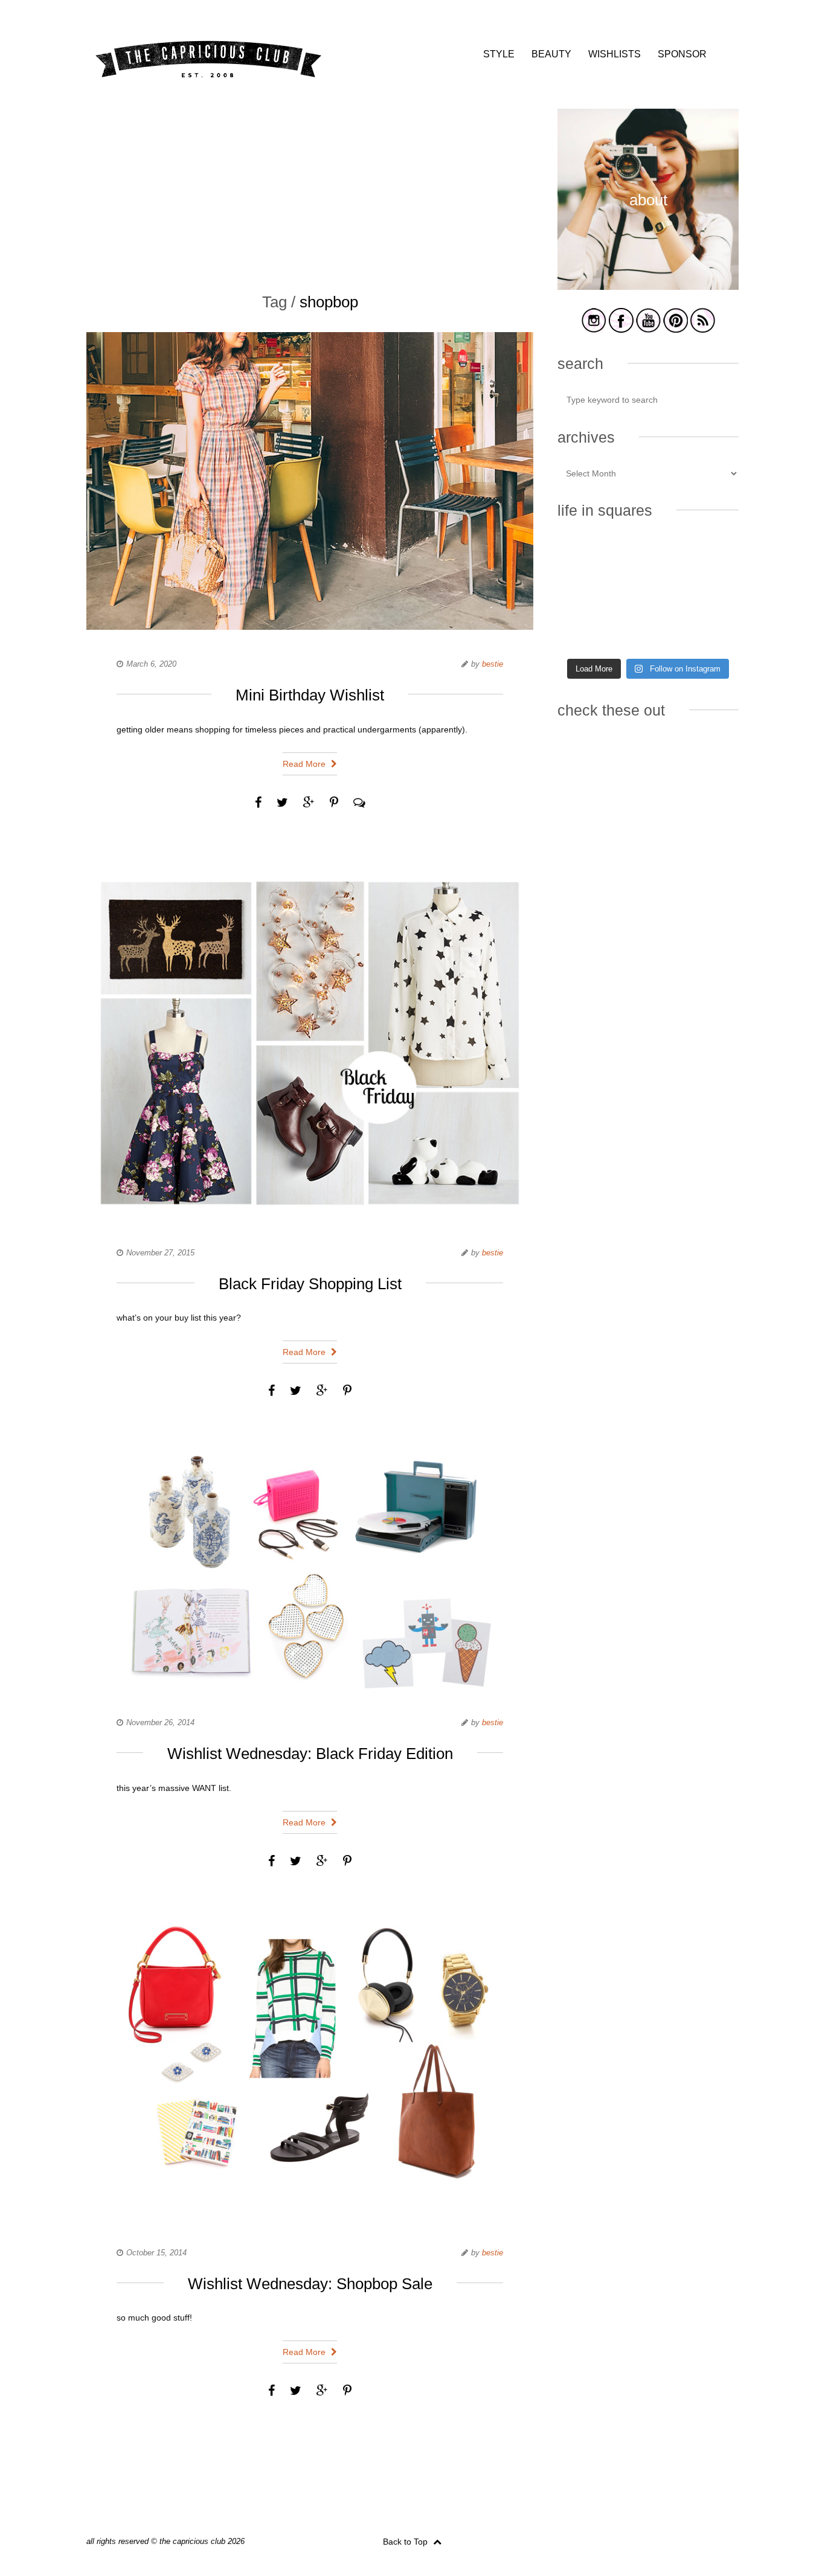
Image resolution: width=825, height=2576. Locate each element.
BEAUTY (551, 54)
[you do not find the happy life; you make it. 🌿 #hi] (648, 557)
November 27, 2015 (160, 1253)
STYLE (499, 54)
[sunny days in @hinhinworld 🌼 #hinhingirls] (586, 595)
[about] (648, 288)
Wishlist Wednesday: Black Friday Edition (310, 1754)
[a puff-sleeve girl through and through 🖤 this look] (711, 595)
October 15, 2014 (156, 2253)
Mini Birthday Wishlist (310, 695)
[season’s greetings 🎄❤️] (586, 557)
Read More (305, 764)
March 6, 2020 (151, 664)
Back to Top (406, 2542)
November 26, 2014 (160, 1722)
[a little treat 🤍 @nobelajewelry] (711, 557)
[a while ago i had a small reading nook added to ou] (648, 595)
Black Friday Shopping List (310, 1284)
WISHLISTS (615, 54)
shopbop (329, 302)
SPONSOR (682, 54)
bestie (493, 664)
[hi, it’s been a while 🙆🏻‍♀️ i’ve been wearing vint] (648, 632)
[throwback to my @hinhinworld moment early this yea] (586, 632)
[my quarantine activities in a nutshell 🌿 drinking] (711, 632)
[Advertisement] (310, 193)
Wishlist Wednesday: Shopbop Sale (310, 2284)
